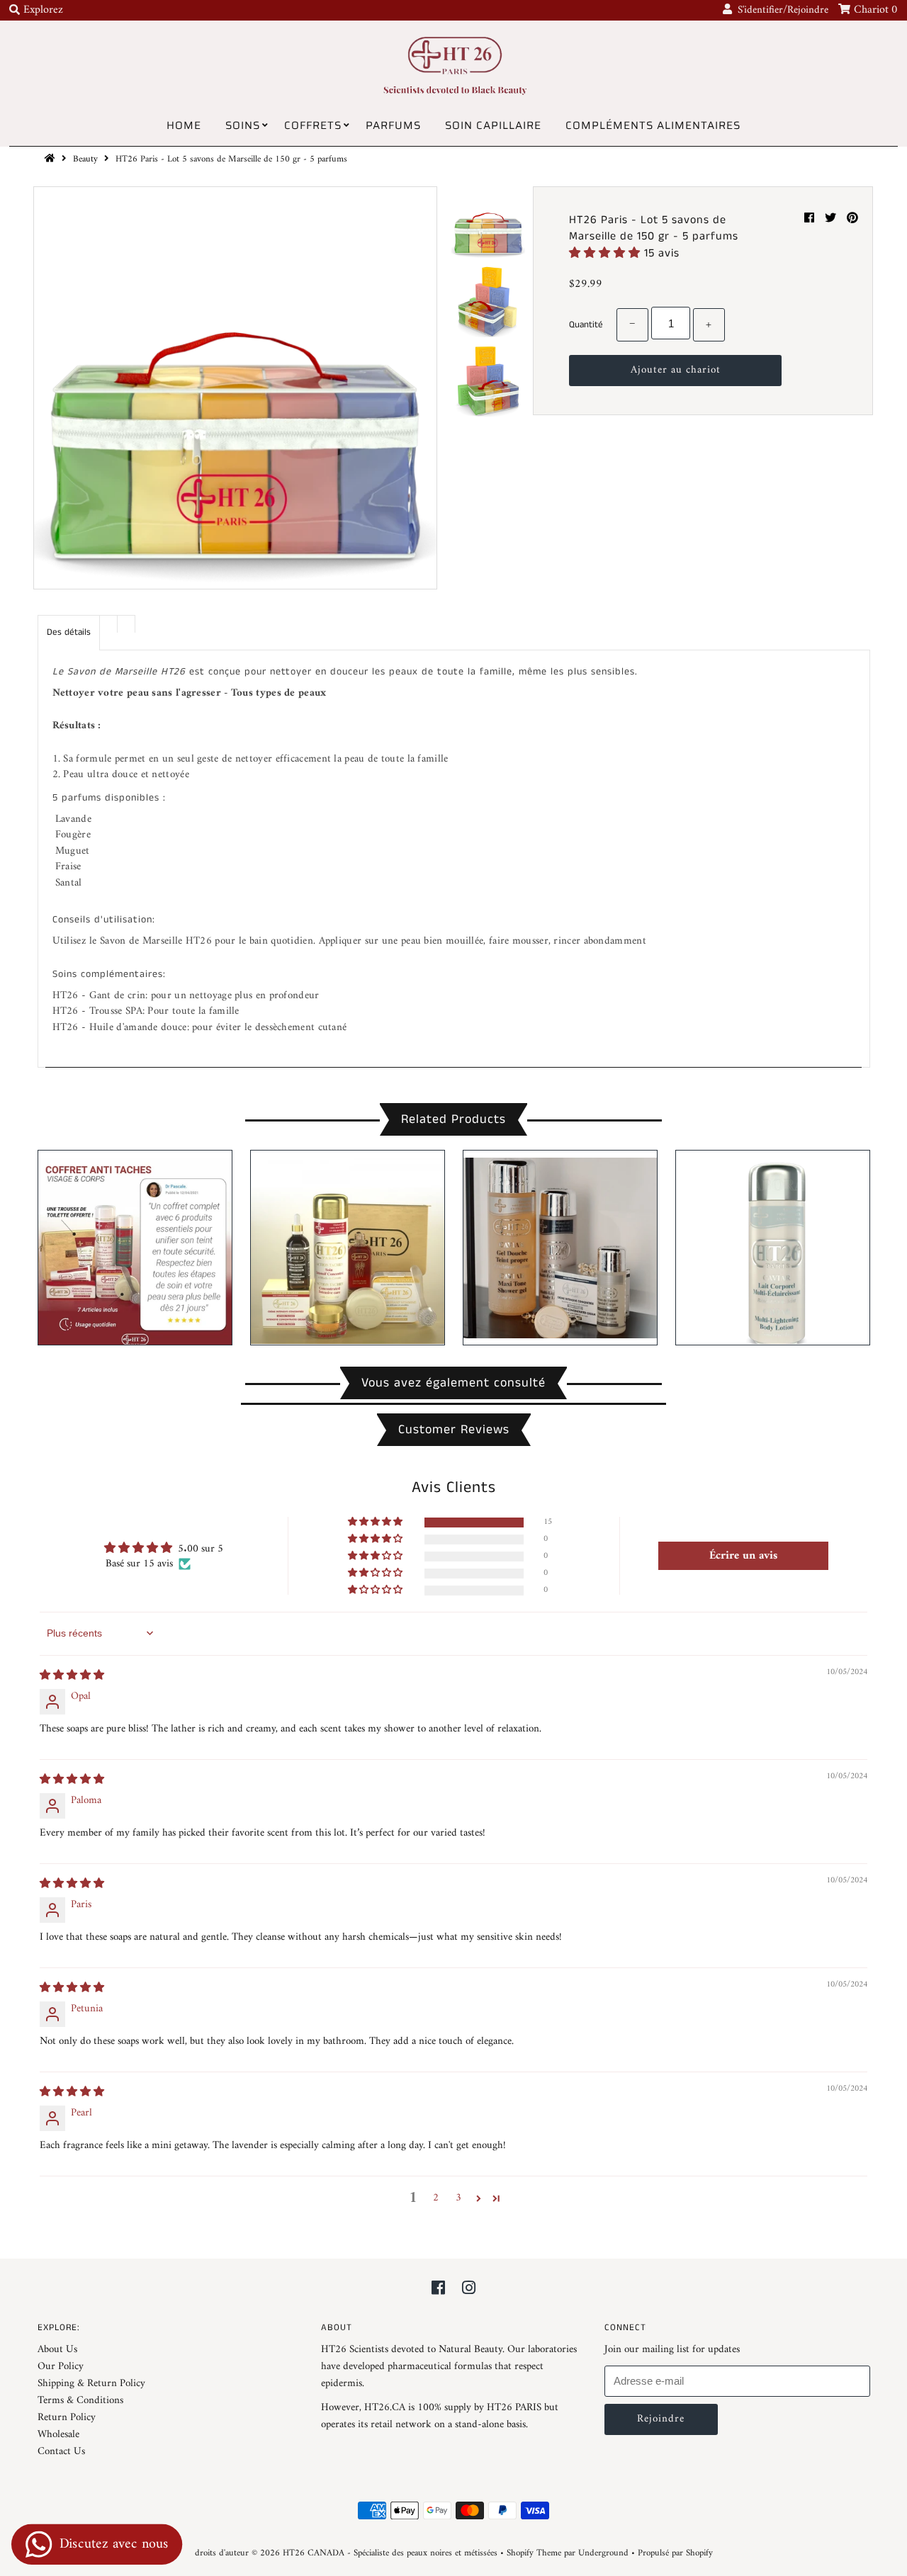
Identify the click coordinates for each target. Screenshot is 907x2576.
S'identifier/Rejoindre (780, 10)
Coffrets (313, 125)
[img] (72, 1676)
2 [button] (436, 2198)
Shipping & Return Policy (91, 2384)
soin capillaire (493, 125)
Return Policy (67, 2418)
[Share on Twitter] (832, 219)
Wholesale (58, 2435)
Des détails (69, 632)
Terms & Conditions (80, 2401)
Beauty (85, 159)
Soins (243, 125)
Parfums (393, 125)
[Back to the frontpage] (52, 159)
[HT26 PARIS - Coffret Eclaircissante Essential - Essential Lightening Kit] (135, 1248)
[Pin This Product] (852, 219)
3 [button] (458, 2198)
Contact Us (61, 2452)
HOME (184, 125)
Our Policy (61, 2367)
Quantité (586, 325)
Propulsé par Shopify (675, 2553)
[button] (607, 253)
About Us (57, 2350)
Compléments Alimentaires (653, 125)
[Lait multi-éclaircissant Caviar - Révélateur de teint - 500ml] (773, 1247)
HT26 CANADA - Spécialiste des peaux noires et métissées (390, 2553)
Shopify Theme (534, 2553)
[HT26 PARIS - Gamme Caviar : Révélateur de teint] (560, 1244)
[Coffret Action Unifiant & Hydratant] (348, 1247)
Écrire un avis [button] (743, 1556)
